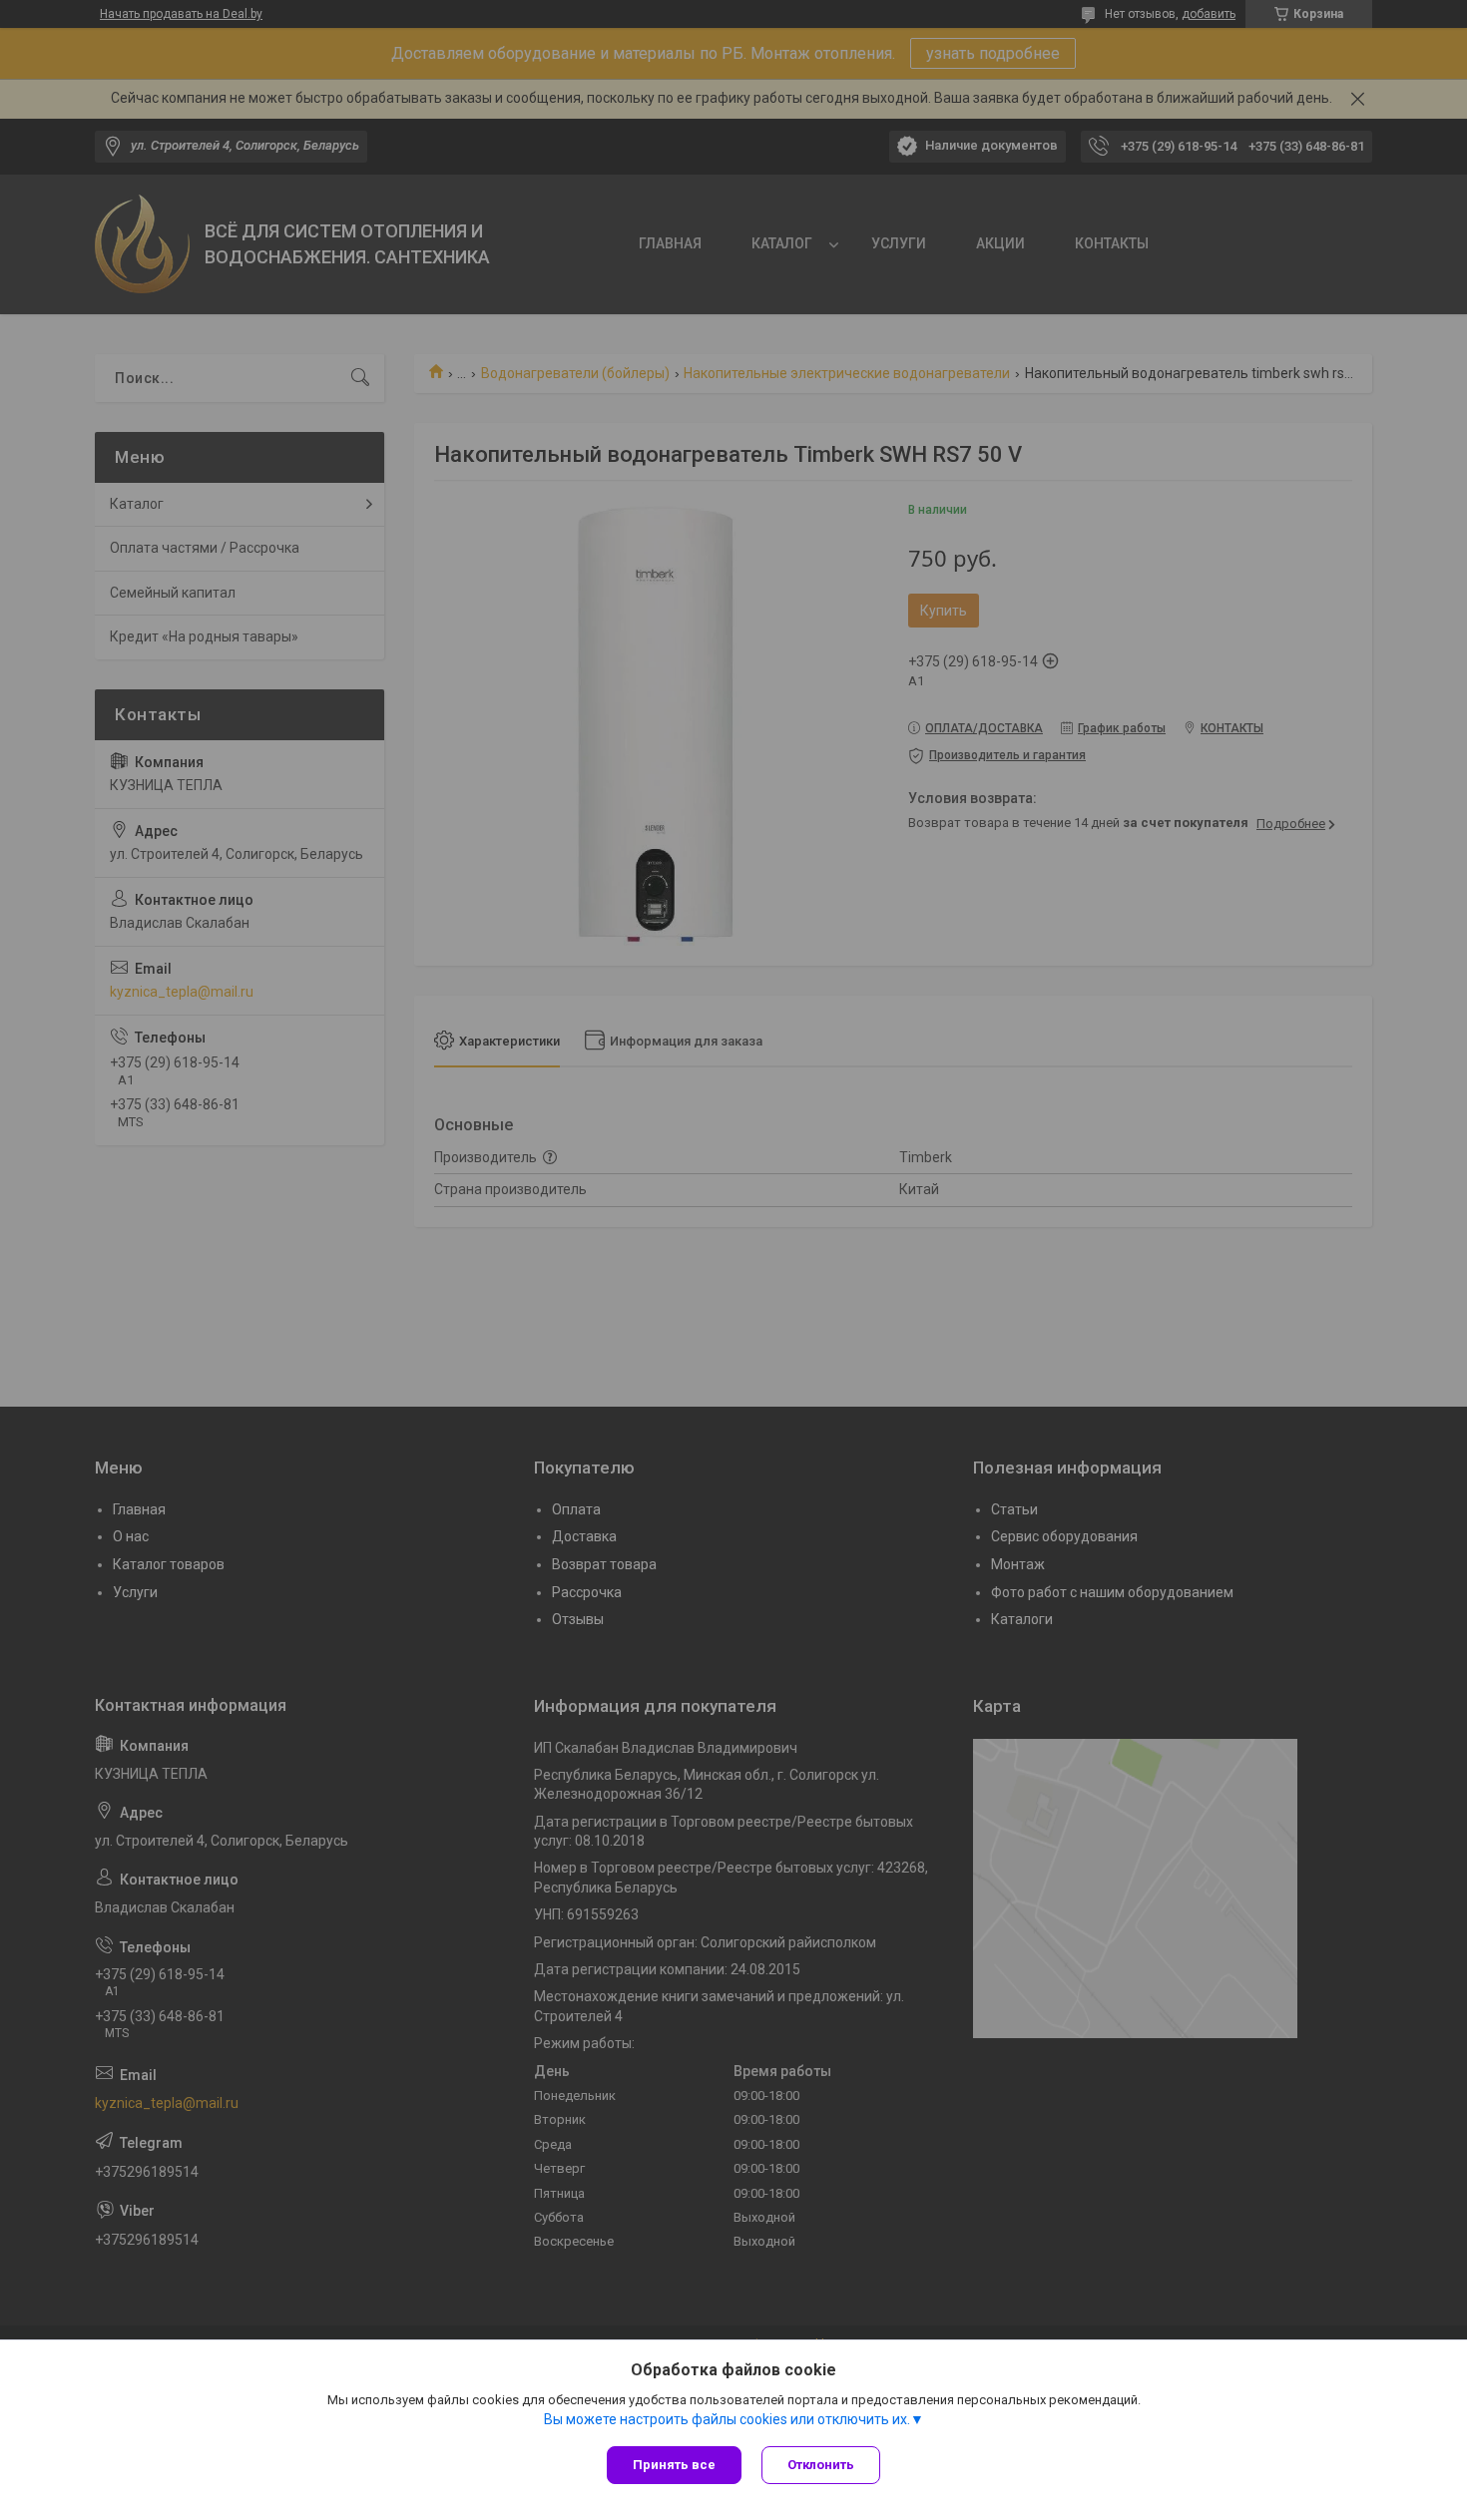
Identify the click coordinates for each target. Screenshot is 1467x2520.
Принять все (674, 2465)
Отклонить (821, 2465)
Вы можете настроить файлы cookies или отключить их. (727, 2419)
